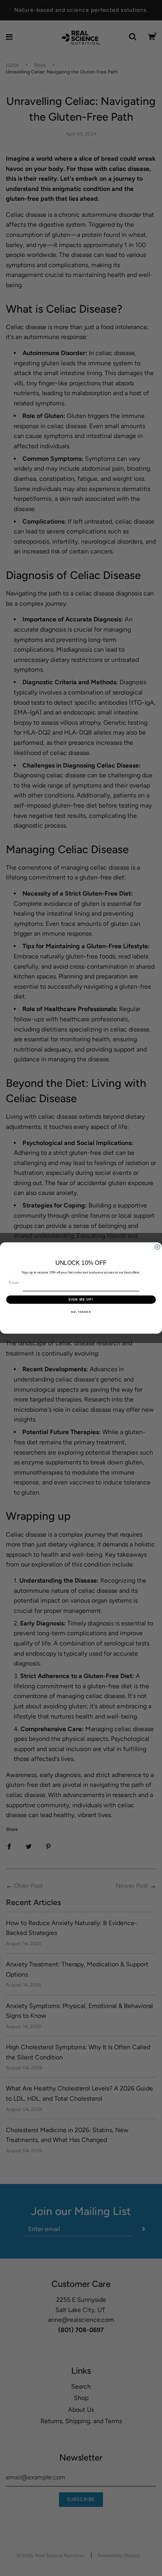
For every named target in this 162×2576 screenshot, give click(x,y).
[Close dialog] (157, 1247)
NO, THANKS (81, 1312)
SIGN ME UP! (81, 1300)
